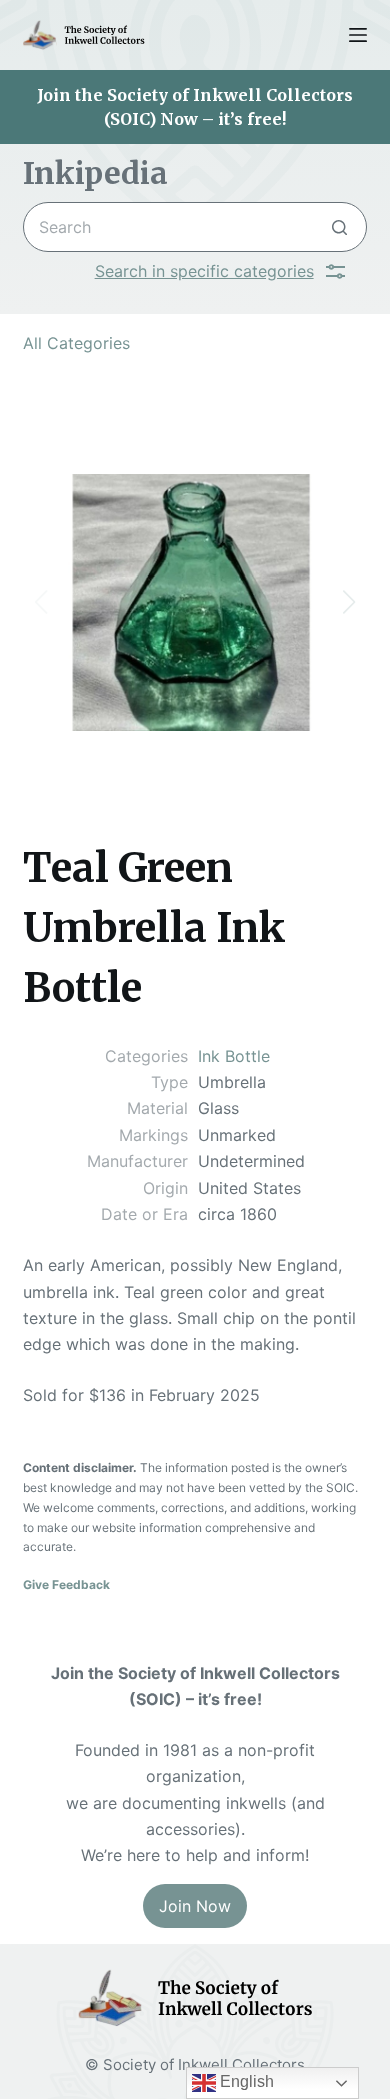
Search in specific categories (204, 271)
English (245, 2081)
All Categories (76, 343)
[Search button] (339, 227)
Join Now (195, 1906)
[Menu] (358, 35)
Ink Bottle (234, 1056)
